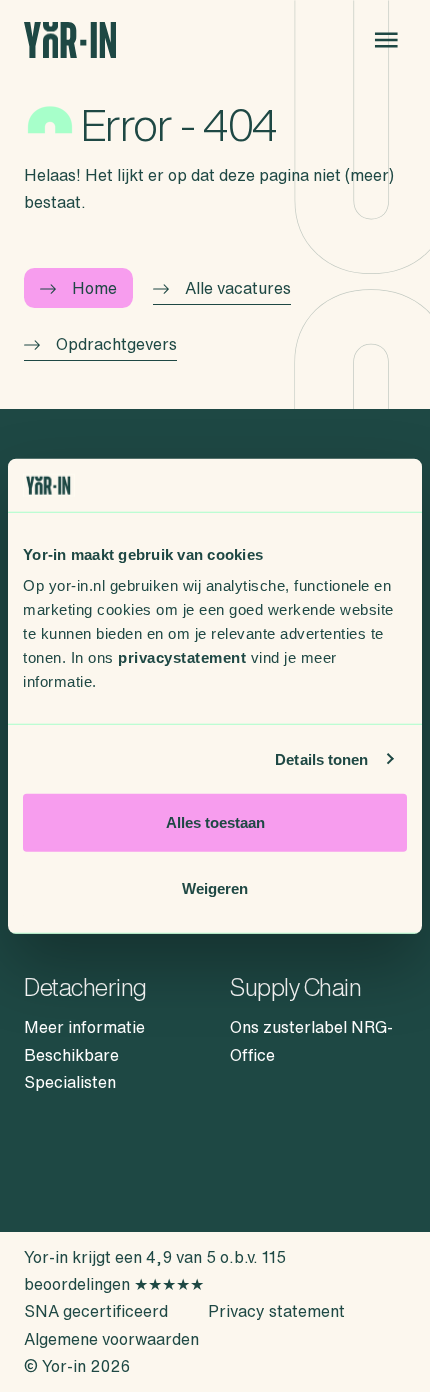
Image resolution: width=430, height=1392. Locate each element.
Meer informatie (84, 1027)
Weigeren (215, 887)
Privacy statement (276, 1311)
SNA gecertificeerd (96, 1311)
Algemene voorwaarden (111, 1339)
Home (94, 288)
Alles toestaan (215, 822)
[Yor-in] (70, 40)
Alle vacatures (238, 288)
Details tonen (321, 758)
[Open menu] (386, 40)
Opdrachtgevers (116, 344)
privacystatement (182, 657)
